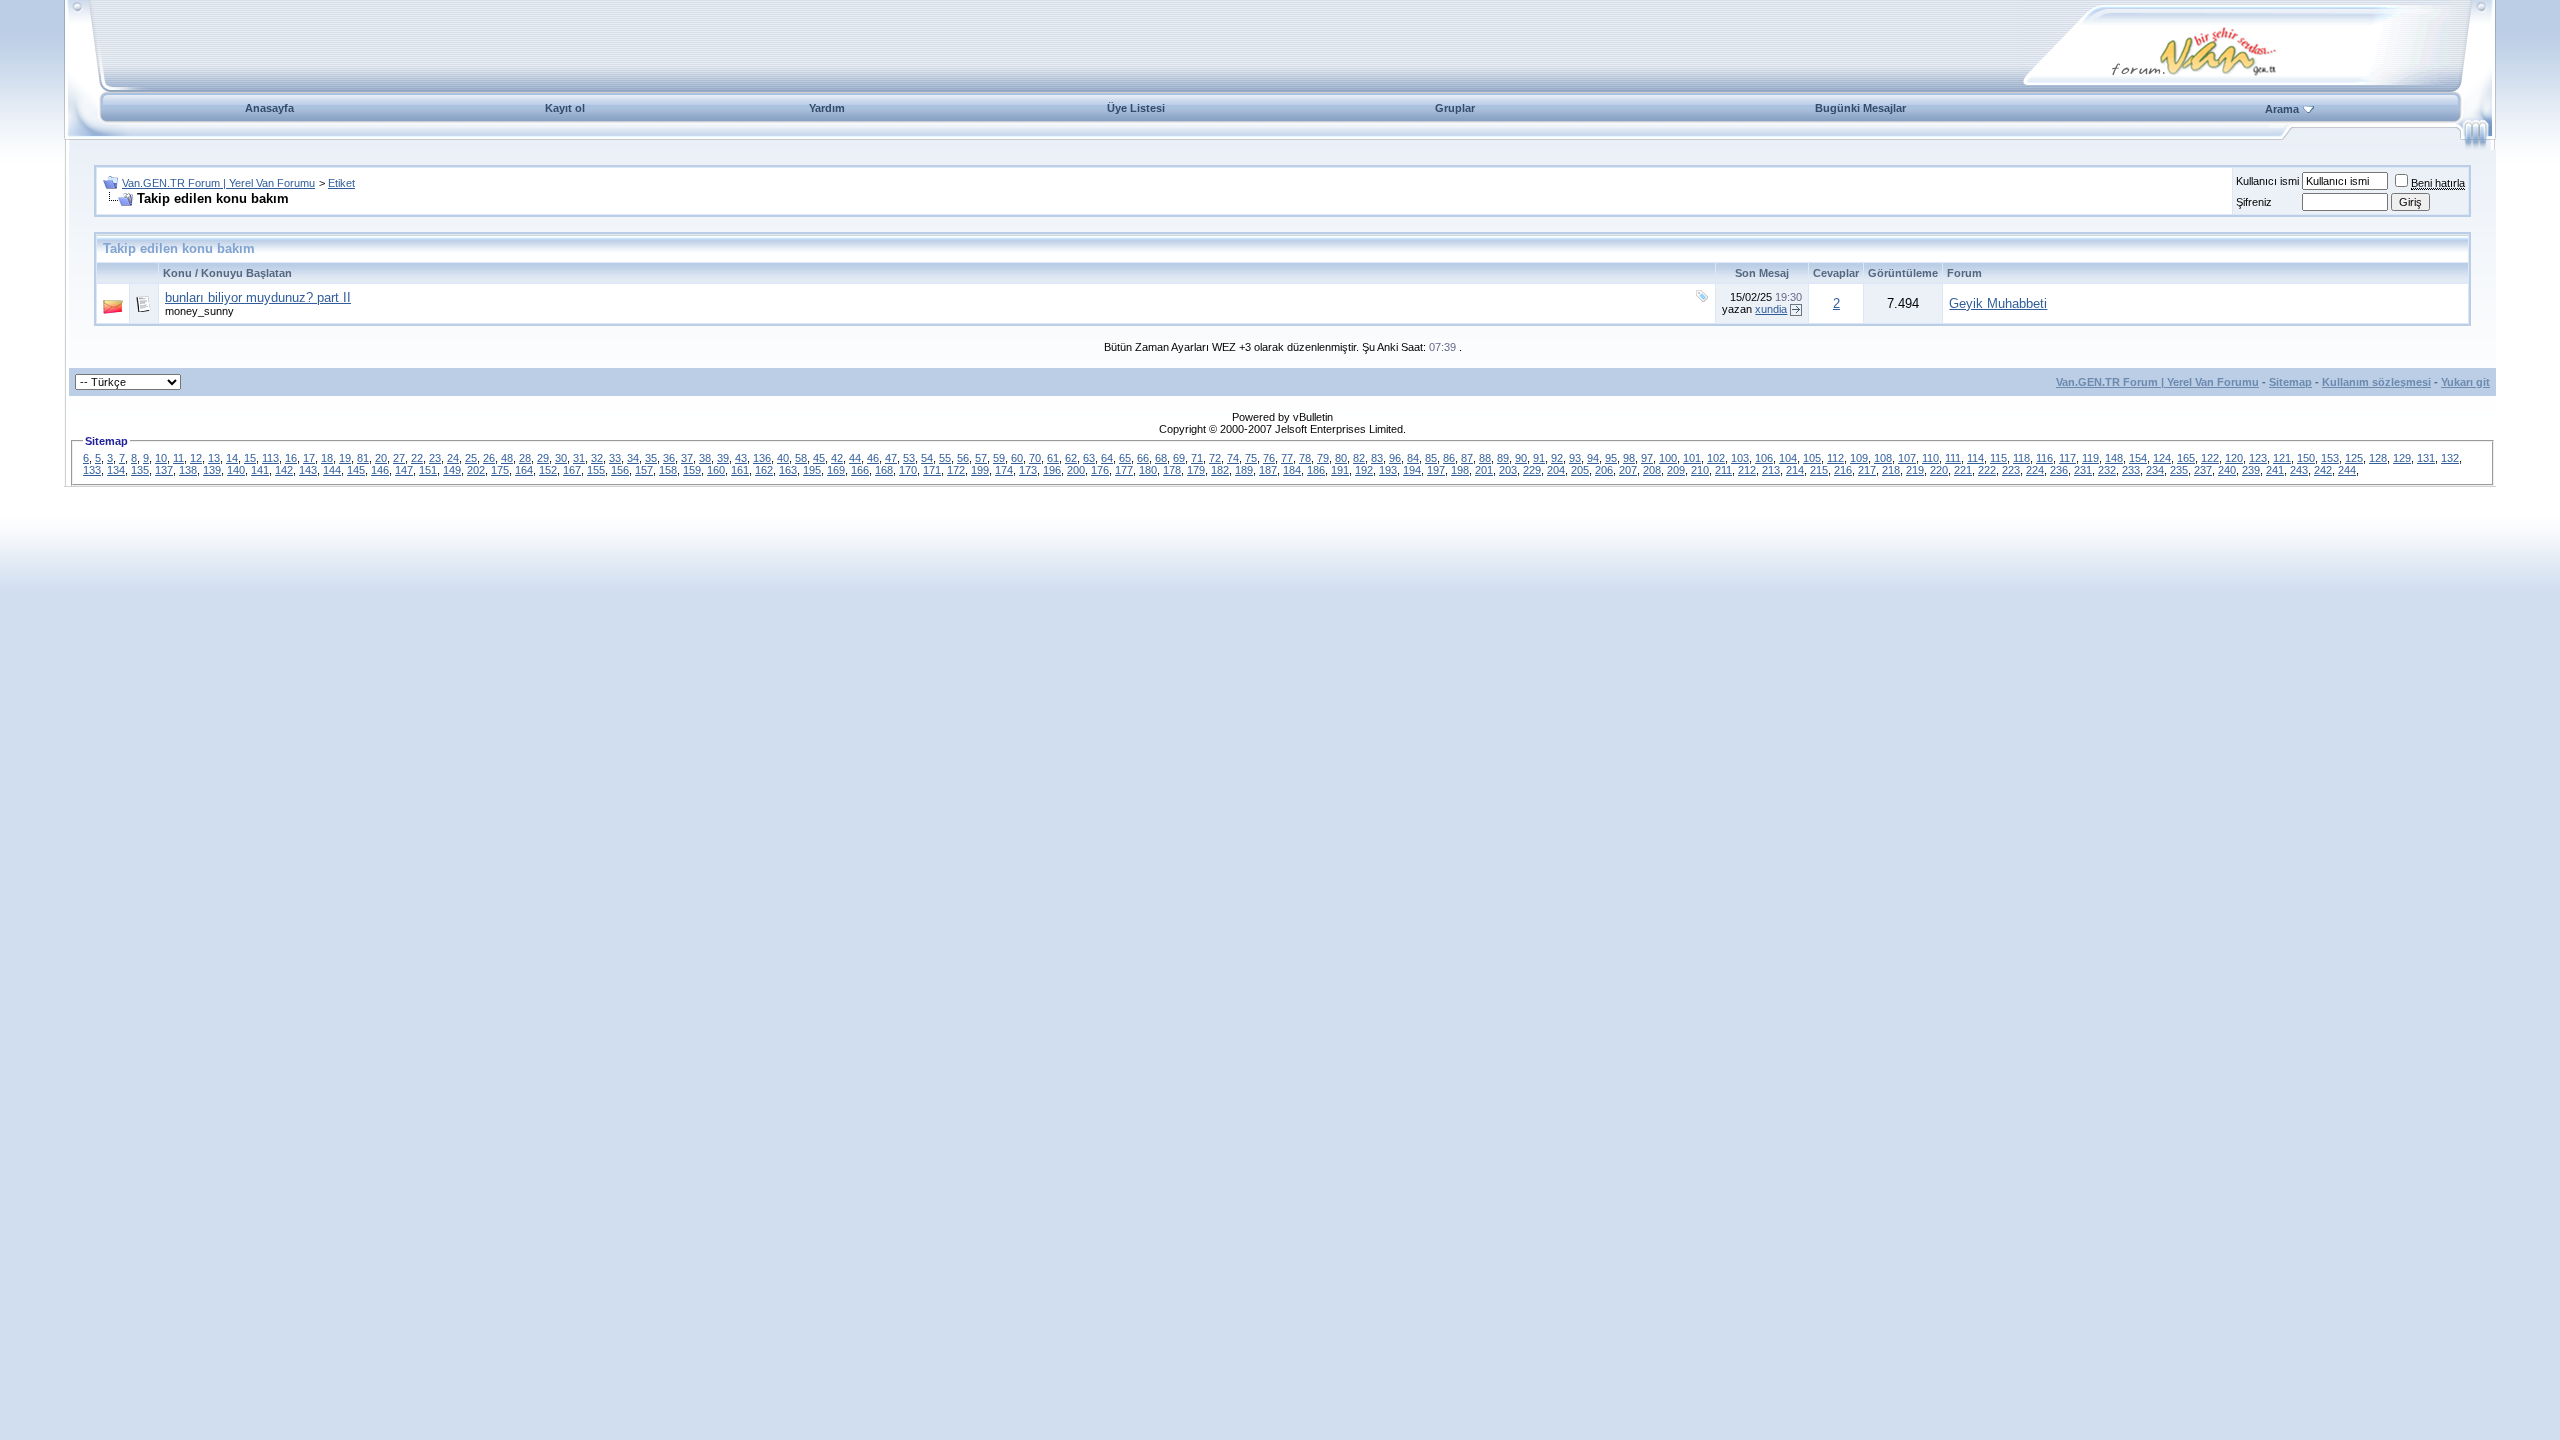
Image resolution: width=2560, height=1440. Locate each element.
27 (399, 458)
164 (524, 470)
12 (196, 458)
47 (891, 458)
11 (178, 458)
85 (1431, 458)
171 (932, 470)
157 (644, 470)
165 (2186, 458)
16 (291, 458)
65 (1125, 458)
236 (2059, 470)
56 (963, 458)
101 (1692, 458)
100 (1668, 458)
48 (507, 458)
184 (1292, 470)
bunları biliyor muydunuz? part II (258, 297)
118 (2021, 458)
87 (1467, 458)
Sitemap (2290, 382)
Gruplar (1455, 108)
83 (1377, 458)
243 (2299, 470)
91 (1539, 458)
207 (1628, 470)
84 (1413, 458)
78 (1305, 458)
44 (855, 458)
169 (836, 470)
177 (1124, 470)
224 (2035, 470)
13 (214, 458)
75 (1251, 458)
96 (1395, 458)
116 (2044, 458)
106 (1764, 458)
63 (1089, 458)
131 (2426, 458)
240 (2227, 470)
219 (1915, 470)
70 (1035, 458)
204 (1556, 470)
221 (1963, 470)
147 (404, 470)
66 (1143, 458)
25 (471, 458)
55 (945, 458)
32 (597, 458)
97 (1647, 458)
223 (2011, 470)
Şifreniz (2254, 202)
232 (2107, 470)
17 (309, 458)
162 (764, 470)
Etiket (341, 183)
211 (1723, 470)
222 (1987, 470)
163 (788, 470)
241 (2275, 470)
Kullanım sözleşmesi (2376, 382)
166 (860, 470)
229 (1532, 470)
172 (956, 470)
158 (668, 470)
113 (270, 458)
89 (1503, 458)
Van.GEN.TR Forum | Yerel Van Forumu (218, 183)
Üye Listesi (1136, 108)
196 (1052, 470)
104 (1788, 458)
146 (380, 470)
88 (1485, 458)
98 (1629, 458)
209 (1676, 470)
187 (1268, 470)
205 (1580, 470)
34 (633, 458)
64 (1107, 458)
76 (1269, 458)
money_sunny (199, 311)
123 (2258, 458)
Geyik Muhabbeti (1998, 303)
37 (687, 458)
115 (1998, 458)
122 (2210, 458)
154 (2138, 458)
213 (1771, 470)
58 (801, 458)
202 (476, 470)
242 (2323, 470)
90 (1521, 458)
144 (332, 470)
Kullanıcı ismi (2267, 181)
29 (543, 458)
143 (308, 470)
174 (1004, 470)
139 (212, 470)
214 (1795, 470)
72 (1215, 458)
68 (1161, 458)
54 (927, 458)
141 (260, 470)
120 (2234, 458)
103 (1740, 458)
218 (1891, 470)
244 (2347, 470)
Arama (2282, 109)
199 (980, 470)
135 (140, 470)
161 (740, 470)
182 (1220, 470)
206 (1604, 470)
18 (327, 458)
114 (1975, 458)
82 (1359, 458)
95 (1611, 458)
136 (762, 458)
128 (2378, 458)
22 (417, 458)
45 (819, 458)
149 (452, 470)
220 (1939, 470)
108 (1883, 458)
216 (1843, 470)
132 (2450, 458)
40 (783, 458)
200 (1076, 470)
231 (2083, 470)
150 (2306, 458)
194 (1412, 470)
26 (489, 458)
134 (116, 470)
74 (1233, 458)
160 (716, 470)
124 (2162, 458)
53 (909, 458)
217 (1867, 470)
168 (884, 470)
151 (428, 470)
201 (1484, 470)
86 (1449, 458)
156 (620, 470)
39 (723, 458)
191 (1340, 470)
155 (596, 470)
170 (908, 470)
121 (2282, 458)
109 (1859, 458)
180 (1148, 470)
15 (250, 458)
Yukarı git (2465, 382)
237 (2203, 470)
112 (1835, 458)
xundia (1771, 309)
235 (2179, 470)
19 (345, 458)
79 (1323, 458)
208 (1652, 470)
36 (669, 458)
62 (1071, 458)
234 (2155, 470)
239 (2251, 470)
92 (1557, 458)
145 (356, 470)
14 (232, 458)
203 (1508, 470)
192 (1364, 470)
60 (1017, 458)
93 (1575, 458)
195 (812, 470)
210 (1700, 470)
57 (981, 458)
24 (453, 458)
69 (1179, 458)
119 (2090, 458)
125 (2354, 458)
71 (1197, 458)
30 (561, 458)
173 (1028, 470)
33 (615, 458)
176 (1100, 470)
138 (188, 470)
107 (1907, 458)
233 (2131, 470)
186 (1316, 470)
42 (837, 458)
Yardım (827, 108)
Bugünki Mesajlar (1860, 108)
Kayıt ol (565, 108)
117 (2067, 458)
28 (525, 458)
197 (1436, 470)
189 (1244, 470)
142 (284, 470)
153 (2330, 458)
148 (2114, 458)
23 (435, 458)
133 (92, 470)
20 (381, 458)
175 (500, 470)
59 (999, 458)
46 (873, 458)
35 (651, 458)
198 (1460, 470)
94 (1593, 458)
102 (1716, 458)
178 (1172, 470)
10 (161, 458)
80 (1341, 458)
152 (548, 470)
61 (1053, 458)
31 (579, 458)
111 (1953, 458)
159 (692, 470)
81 (363, 458)
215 (1819, 470)
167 (572, 470)
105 (1812, 458)
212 (1747, 470)
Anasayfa (269, 108)
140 (236, 470)
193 (1388, 470)
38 (705, 458)
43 (741, 458)
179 (1196, 470)
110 (1930, 458)
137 (164, 470)
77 (1287, 458)
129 (2402, 458)
